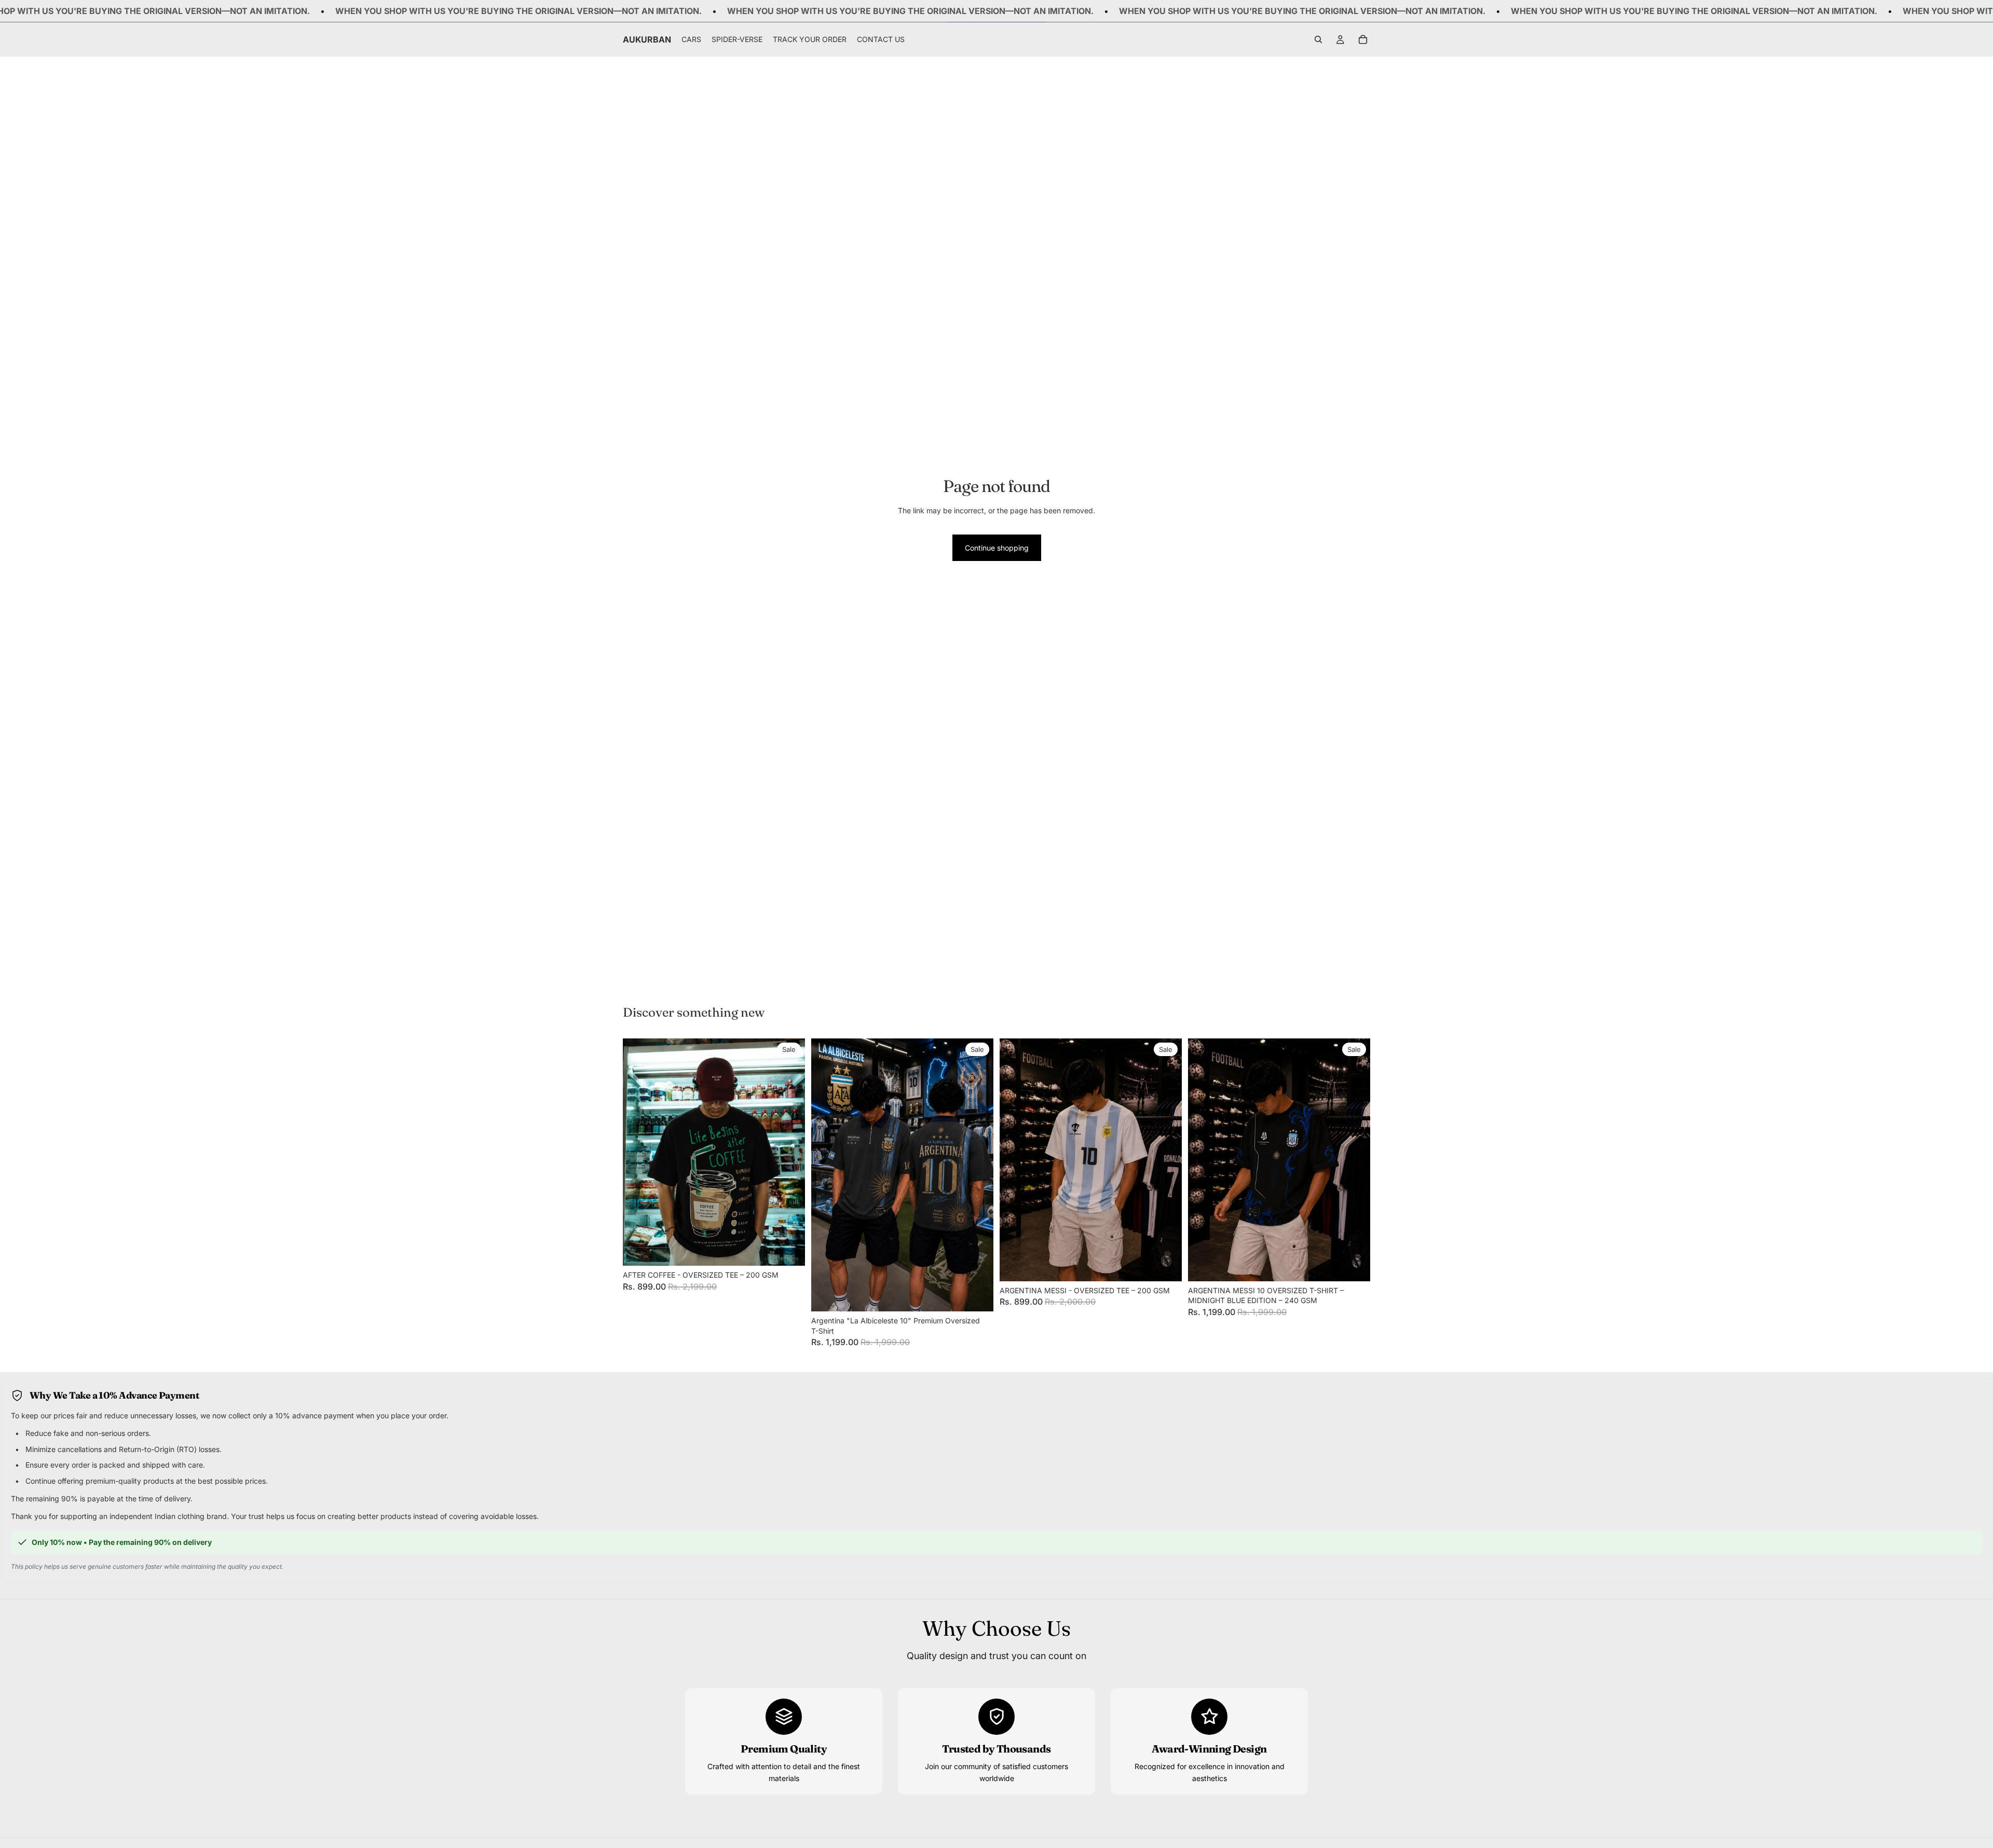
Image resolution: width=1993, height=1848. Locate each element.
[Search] (1318, 40)
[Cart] (1363, 40)
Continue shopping (997, 548)
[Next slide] (789, 1152)
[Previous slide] (638, 1152)
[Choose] (789, 1250)
